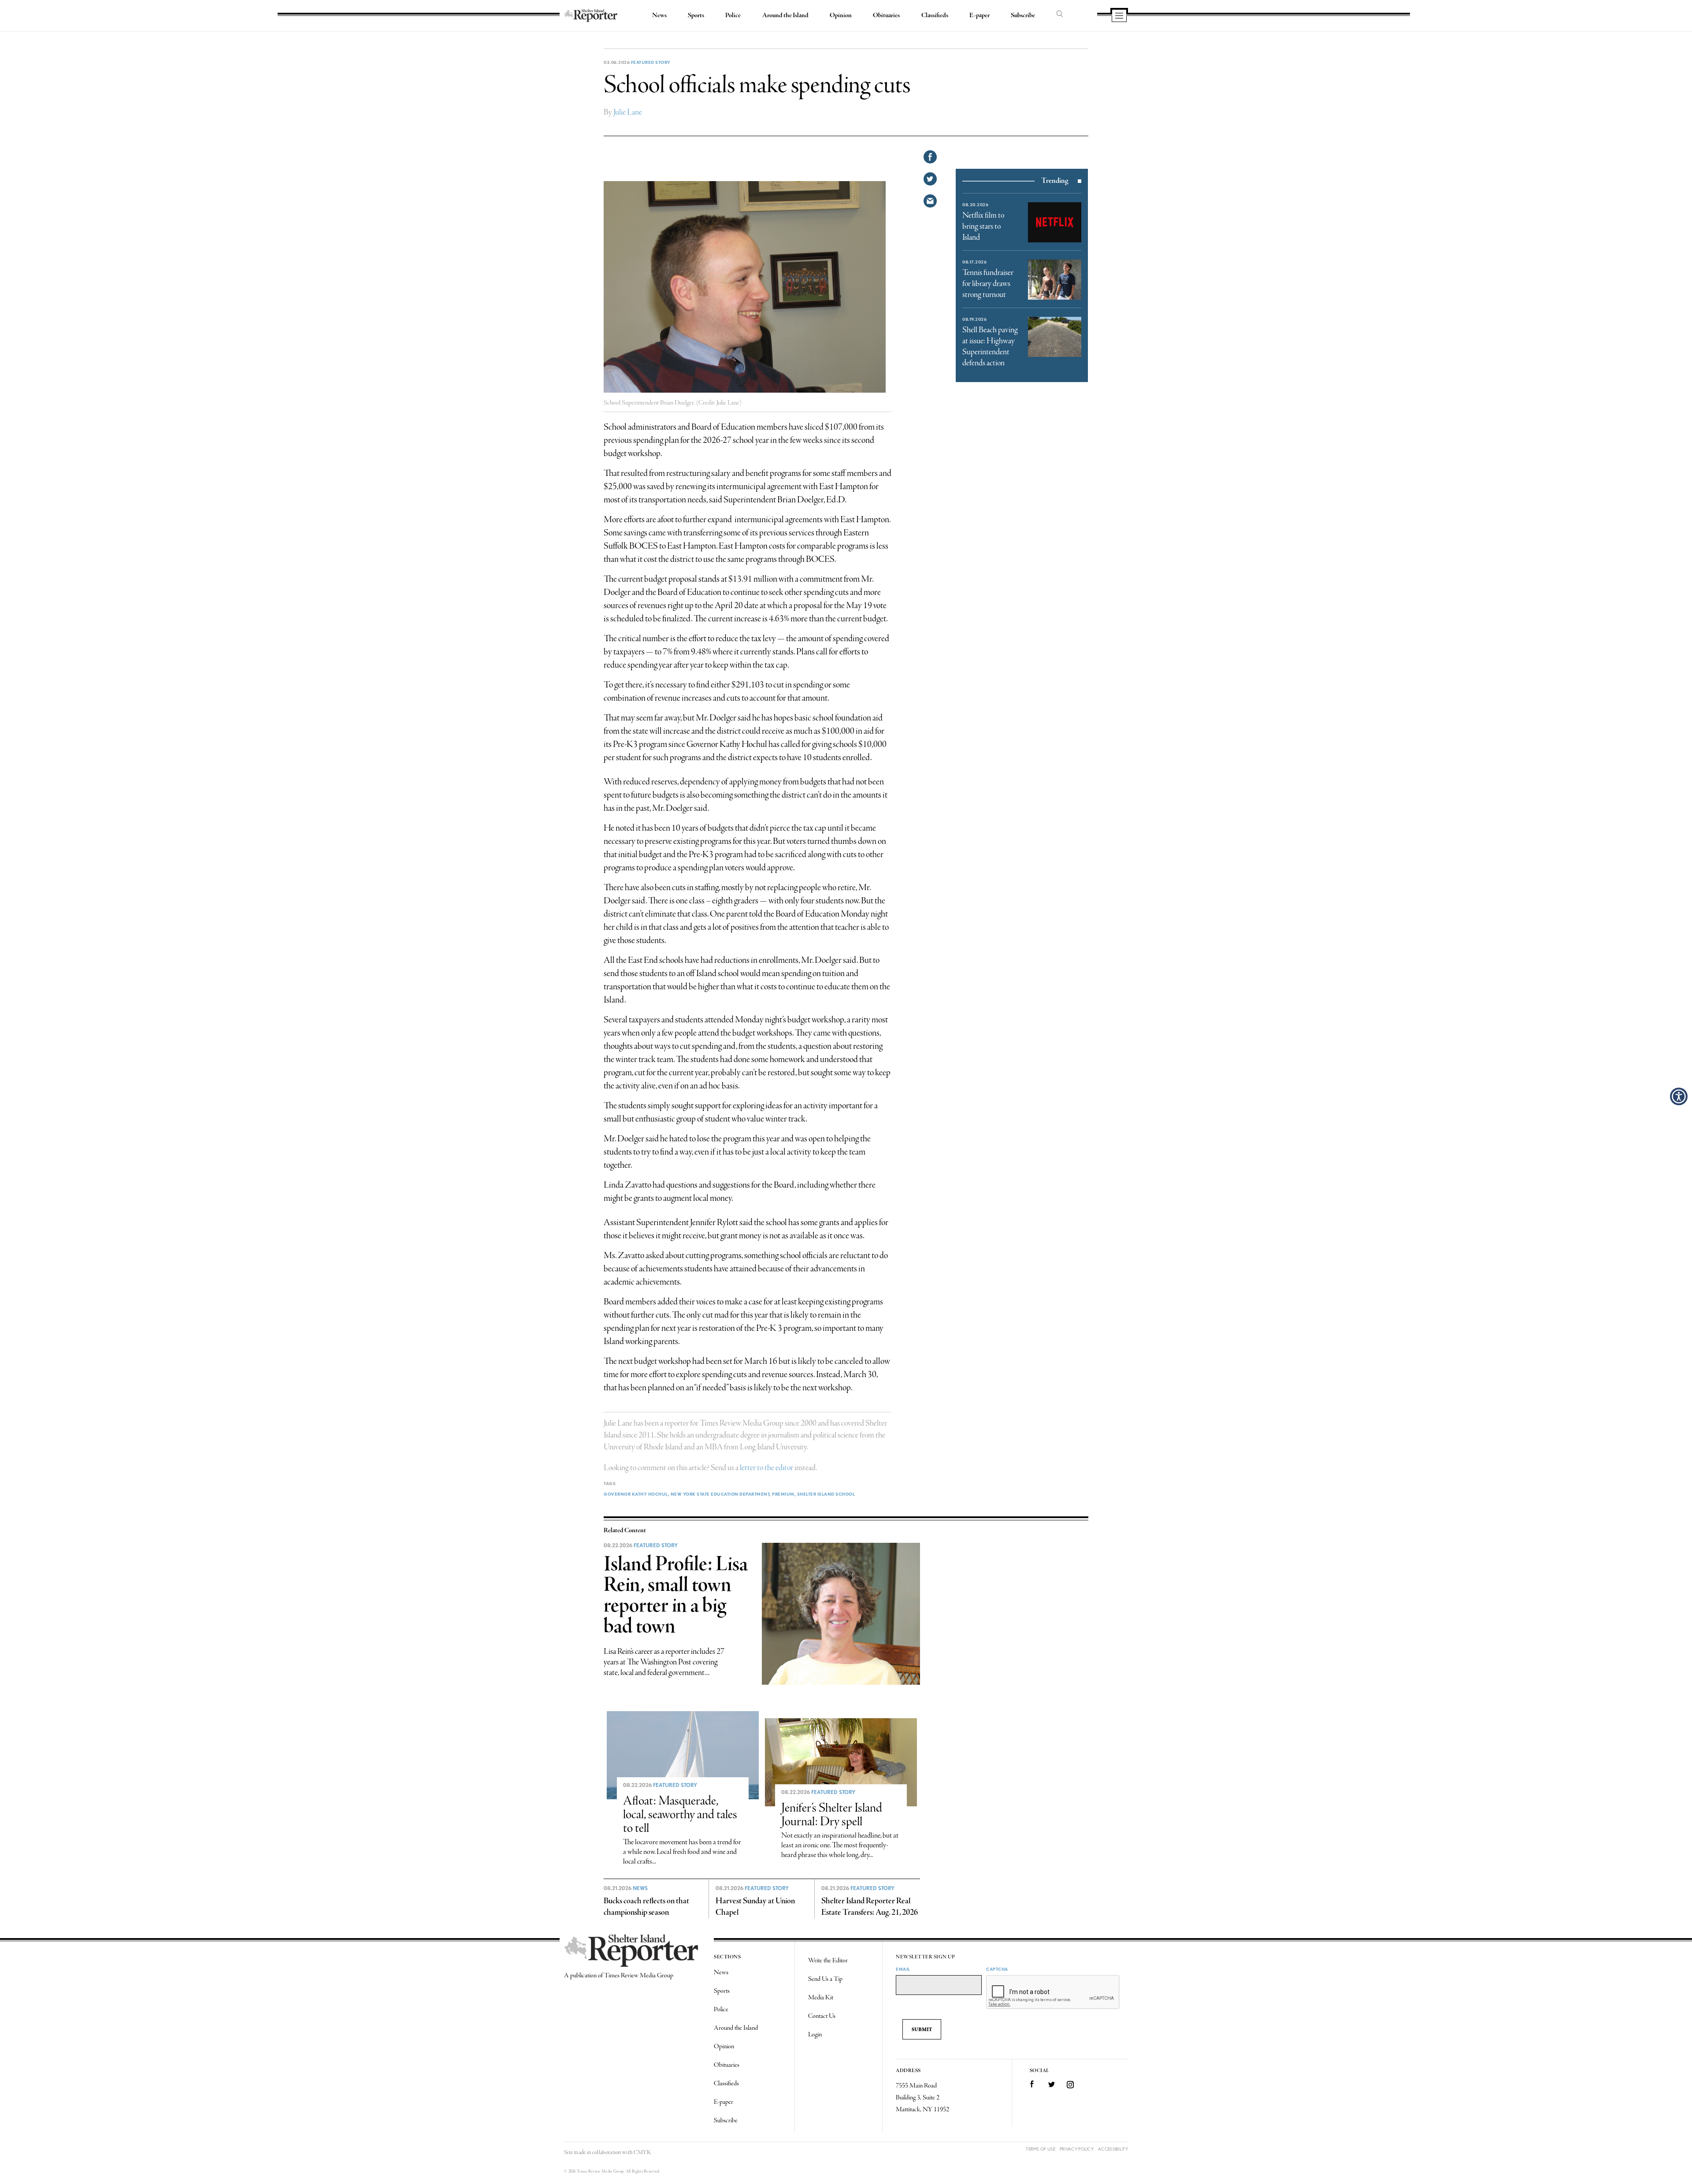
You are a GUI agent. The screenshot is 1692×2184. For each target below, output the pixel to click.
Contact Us (822, 2016)
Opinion (841, 15)
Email (903, 1969)
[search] (1060, 15)
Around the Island (785, 15)
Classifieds (935, 15)
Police (733, 15)
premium (783, 1494)
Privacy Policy (1077, 2149)
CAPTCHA (997, 1969)
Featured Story (651, 62)
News (659, 15)
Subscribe (1023, 15)
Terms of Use (1041, 2149)
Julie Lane (628, 112)
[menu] (1119, 16)
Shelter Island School (826, 1494)
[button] (1679, 1096)
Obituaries (886, 15)
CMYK (642, 2152)
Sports (696, 15)
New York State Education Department (720, 1494)
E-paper (980, 15)
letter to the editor (766, 1468)
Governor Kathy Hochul (636, 1494)
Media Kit (821, 1998)
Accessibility (1113, 2149)
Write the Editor (828, 1961)
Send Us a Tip (825, 1979)
